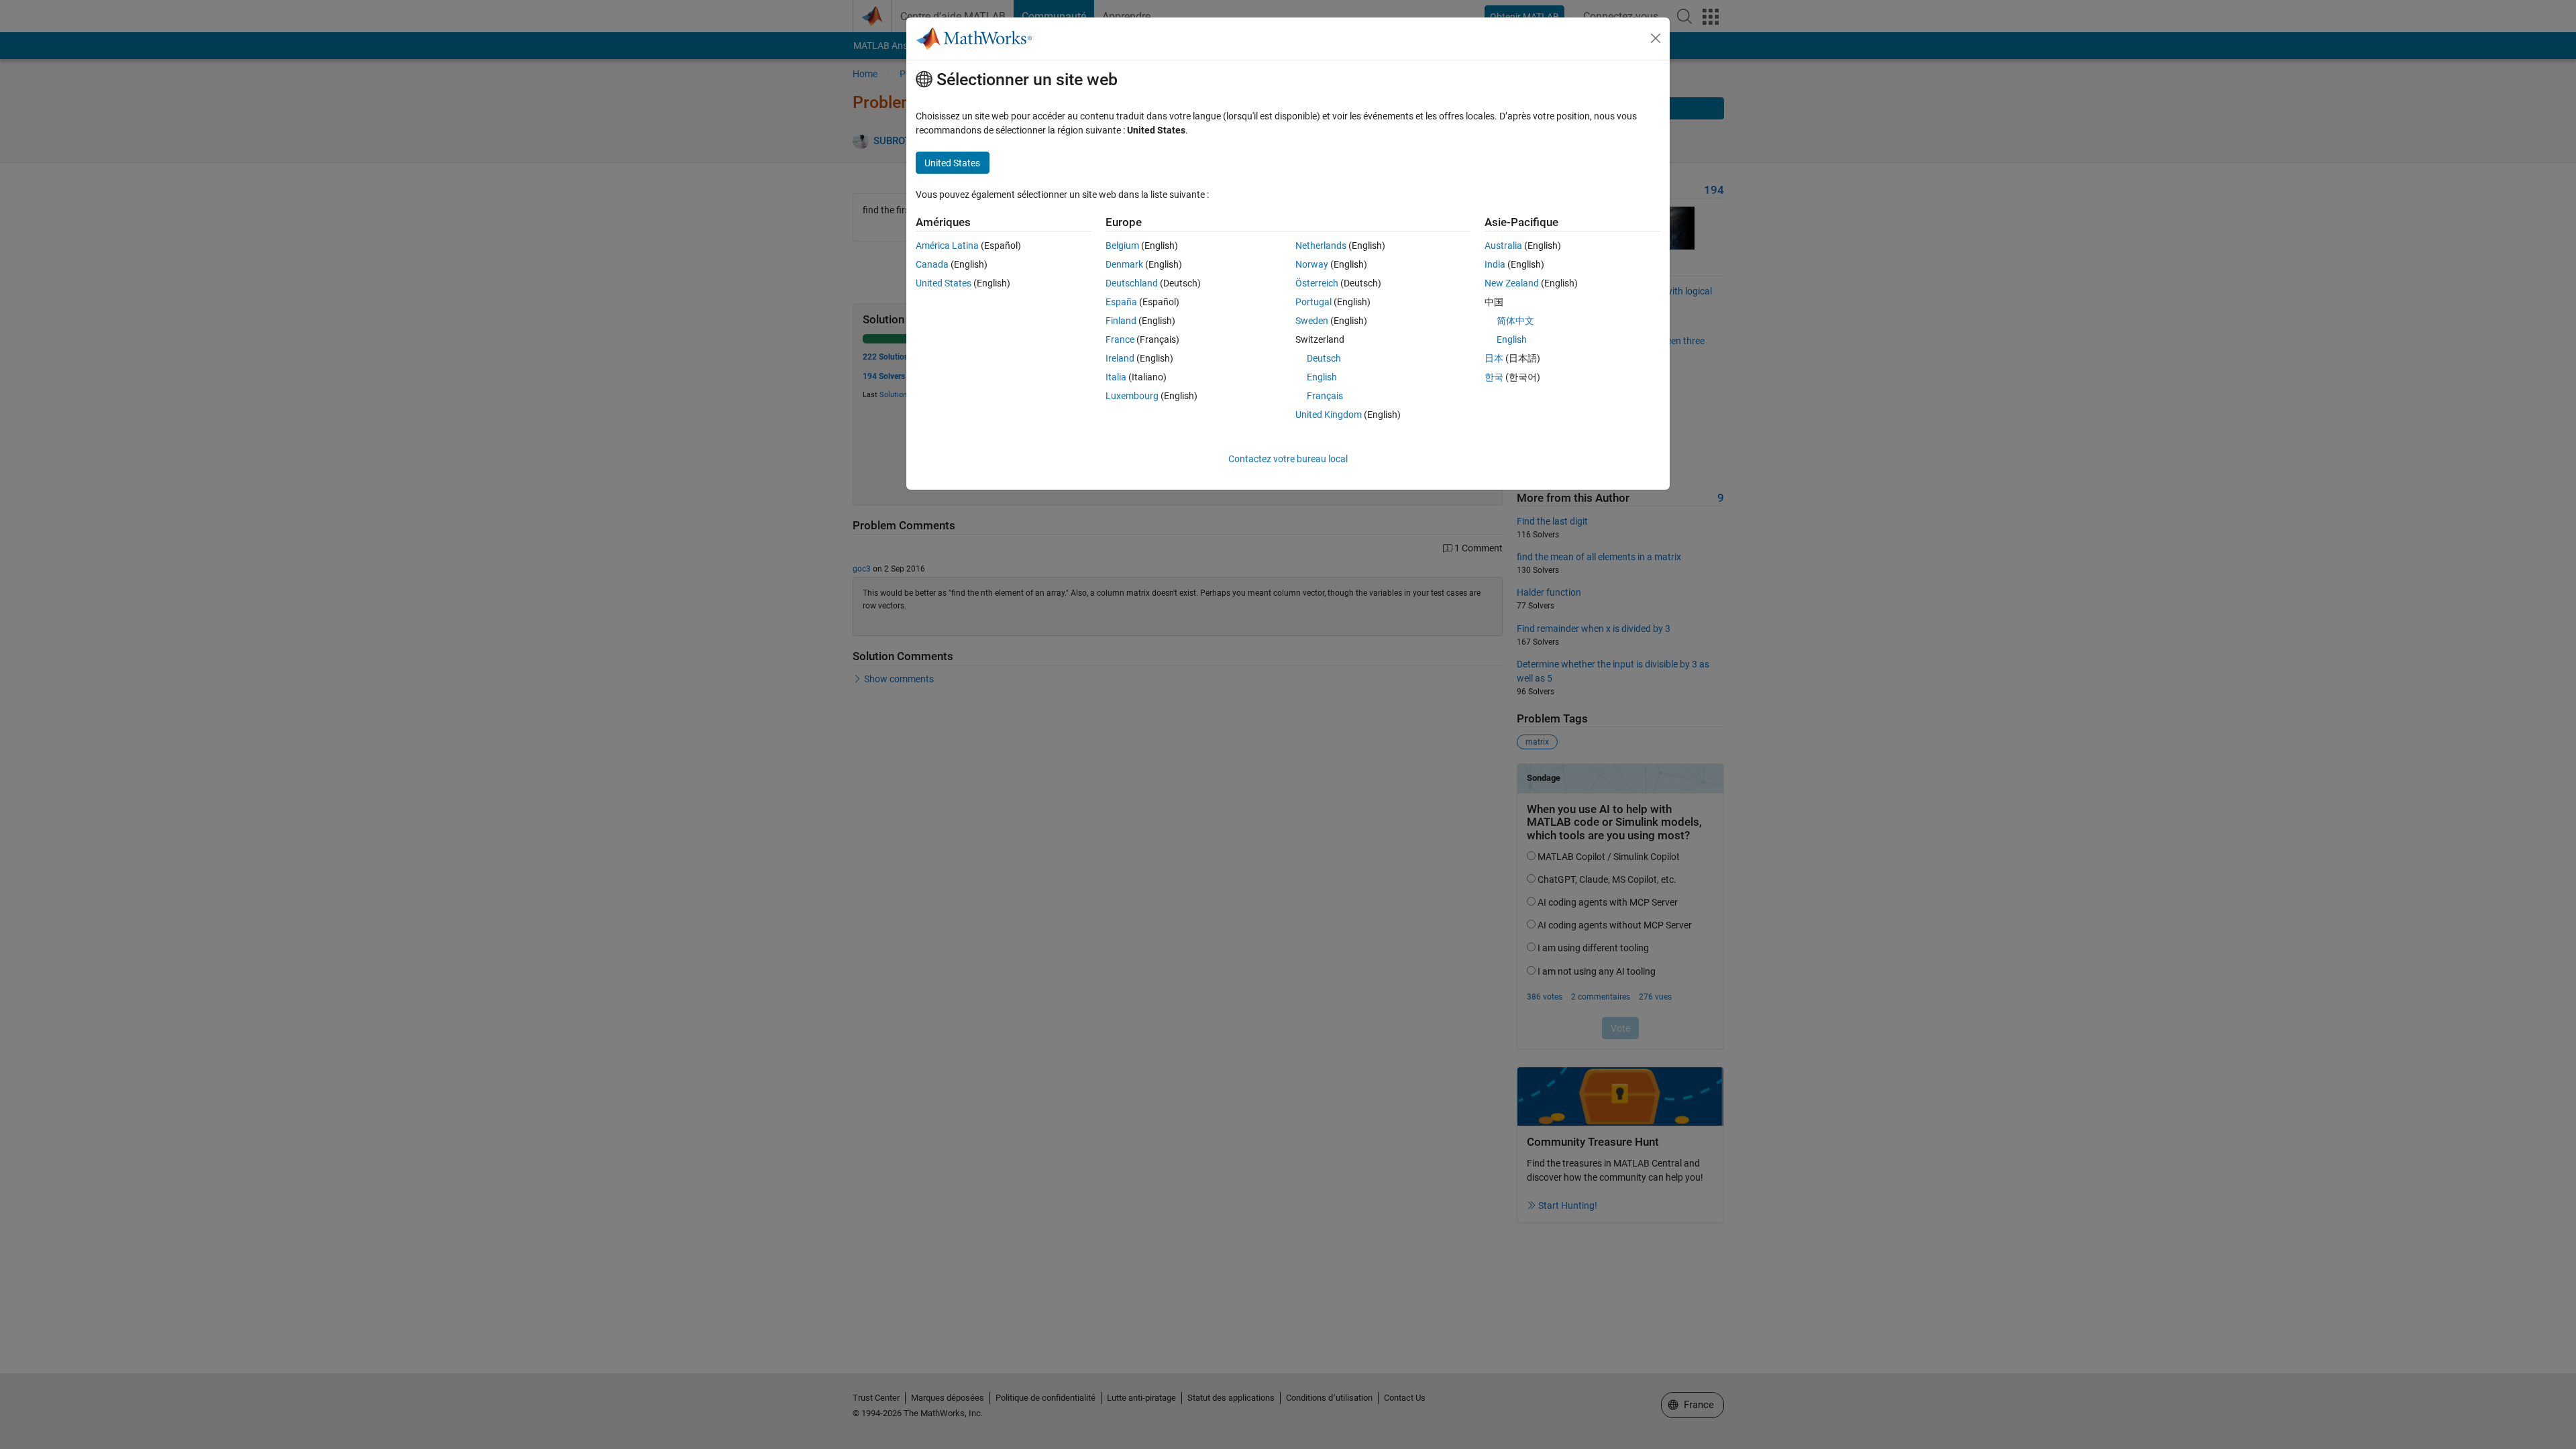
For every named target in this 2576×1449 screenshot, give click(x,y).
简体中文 (1515, 321)
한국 (1494, 377)
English (1322, 377)
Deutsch (1324, 358)
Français (1325, 396)
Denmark (1124, 264)
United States (944, 283)
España (1121, 302)
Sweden (1312, 321)
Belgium (1122, 246)
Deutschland (1132, 283)
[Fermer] (1656, 38)
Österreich (1317, 283)
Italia (1116, 377)
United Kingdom (1329, 415)
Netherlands (1321, 246)
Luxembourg (1132, 396)
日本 (1494, 358)
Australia (1503, 246)
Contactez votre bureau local (1288, 459)
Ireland (1120, 358)
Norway (1312, 264)
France (1120, 339)
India (1495, 264)
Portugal (1313, 302)
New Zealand (1512, 283)
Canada (932, 264)
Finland (1121, 321)
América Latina (947, 246)
